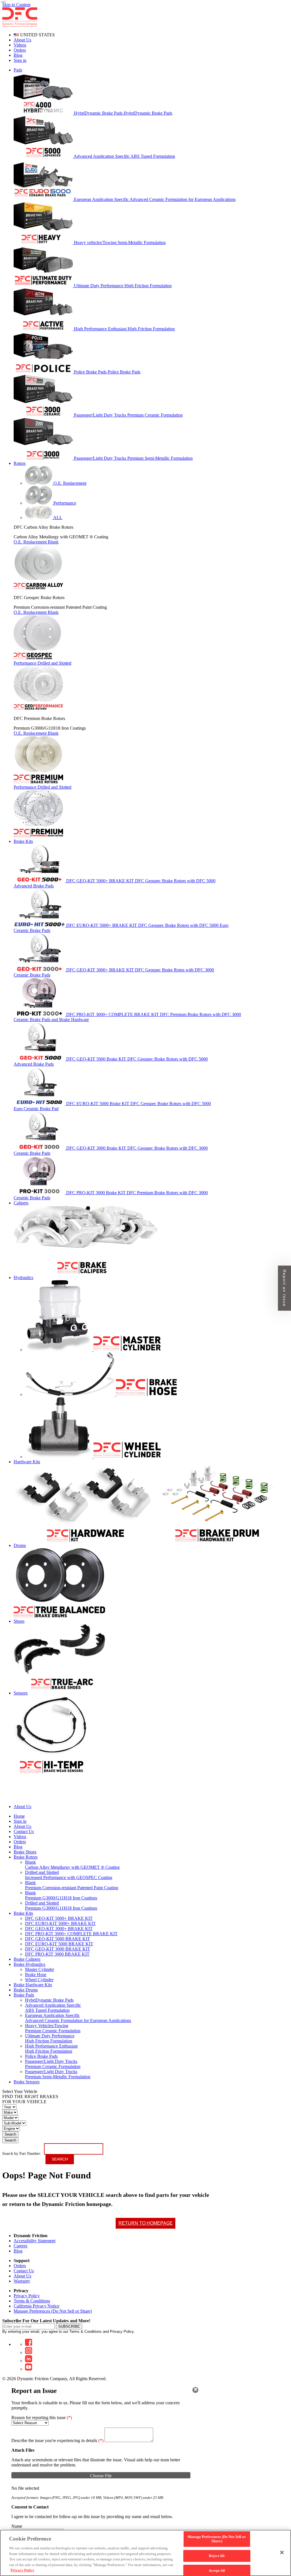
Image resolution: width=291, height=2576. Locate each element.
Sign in (20, 60)
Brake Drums (26, 1990)
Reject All (217, 2556)
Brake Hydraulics (29, 1964)
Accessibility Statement (35, 2241)
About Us (22, 40)
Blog (18, 55)
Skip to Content (16, 5)
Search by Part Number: (22, 2154)
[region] (145, 2553)
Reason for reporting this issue (42, 2418)
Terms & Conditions (32, 2301)
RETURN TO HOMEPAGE (146, 2223)
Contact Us (24, 2271)
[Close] (195, 2390)
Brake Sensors (27, 2082)
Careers (20, 2246)
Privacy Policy (27, 2296)
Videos (20, 45)
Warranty (22, 2281)
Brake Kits (23, 1913)
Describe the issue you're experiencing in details (57, 2440)
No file (18, 2488)
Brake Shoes (25, 1852)
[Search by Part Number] (3, 2)
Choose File (101, 2476)
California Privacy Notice (37, 2306)
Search (10, 2134)
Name (17, 2526)
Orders (20, 50)
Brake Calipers (27, 1959)
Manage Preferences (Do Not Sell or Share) (53, 2311)
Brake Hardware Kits (33, 1985)
